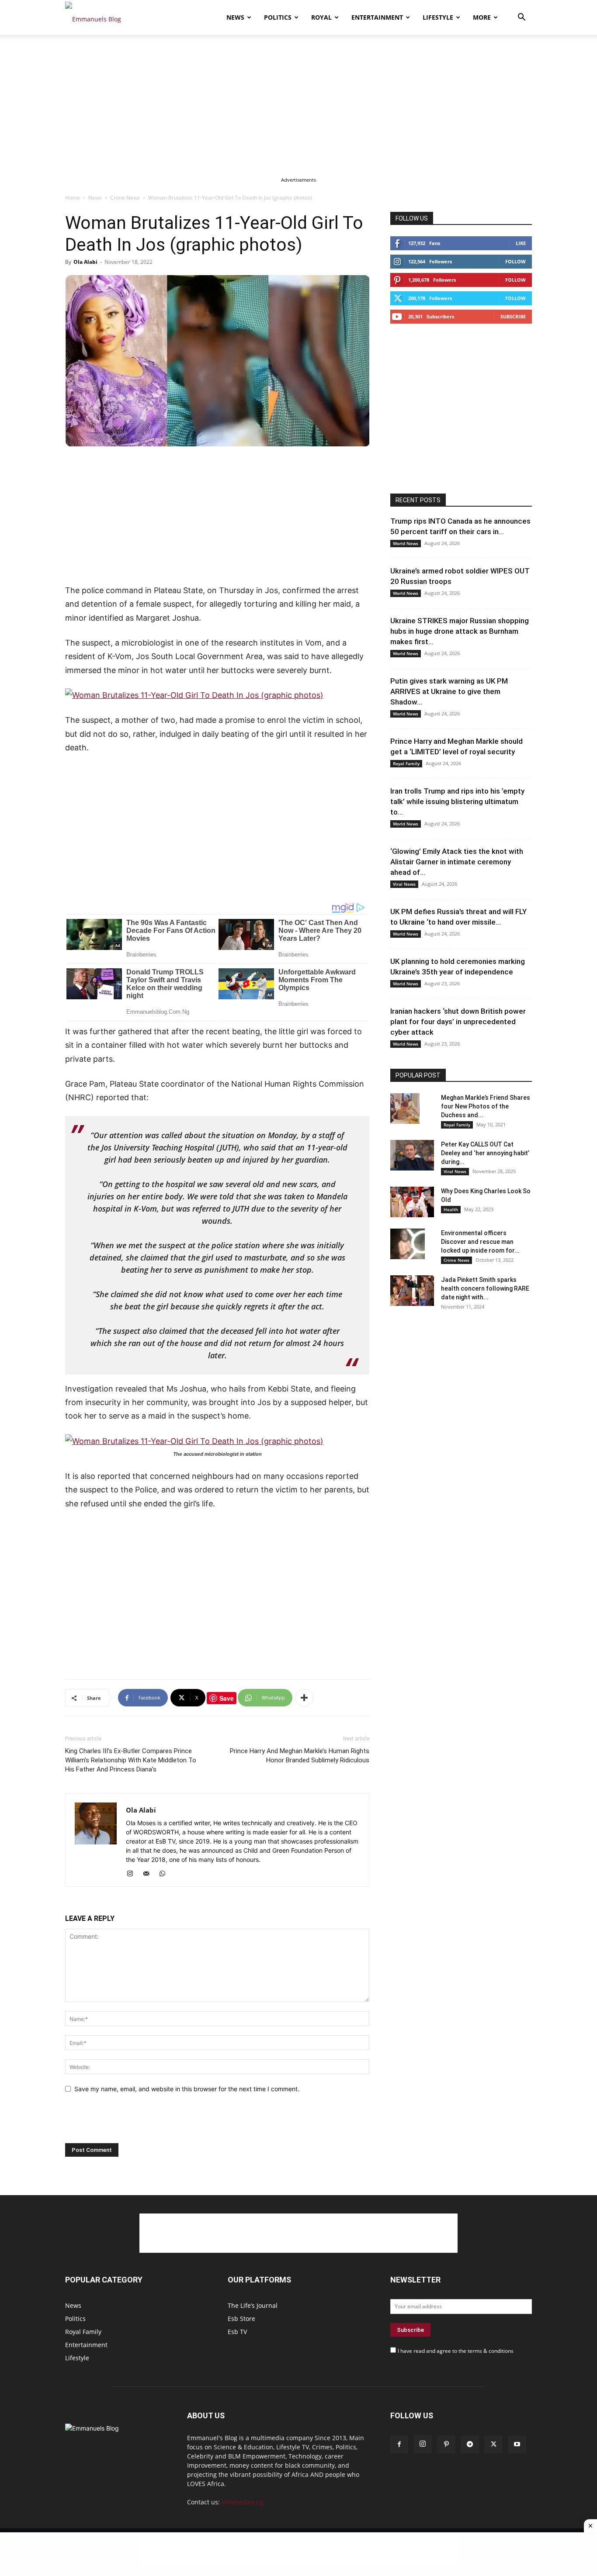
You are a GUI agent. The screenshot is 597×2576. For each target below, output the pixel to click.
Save (227, 1698)
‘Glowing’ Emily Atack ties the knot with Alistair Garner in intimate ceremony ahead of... (457, 862)
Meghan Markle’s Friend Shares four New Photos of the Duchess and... (486, 1106)
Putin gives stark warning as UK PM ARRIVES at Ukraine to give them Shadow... (449, 691)
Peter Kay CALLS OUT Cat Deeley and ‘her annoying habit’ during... (485, 1153)
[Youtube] (517, 2445)
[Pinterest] (446, 2445)
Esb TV (237, 2332)
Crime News (125, 198)
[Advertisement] (298, 100)
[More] (304, 1698)
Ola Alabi (85, 262)
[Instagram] (133, 1874)
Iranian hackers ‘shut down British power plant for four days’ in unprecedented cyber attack (458, 1022)
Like (521, 243)
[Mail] (149, 1874)
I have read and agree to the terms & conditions (456, 2351)
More (482, 17)
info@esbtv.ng (243, 2502)
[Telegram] (470, 2445)
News (235, 17)
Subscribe (513, 316)
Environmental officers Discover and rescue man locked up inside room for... (480, 1242)
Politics (278, 17)
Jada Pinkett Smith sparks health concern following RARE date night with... (485, 1288)
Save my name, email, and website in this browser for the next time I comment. (187, 2089)
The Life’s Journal (253, 2305)
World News (406, 543)
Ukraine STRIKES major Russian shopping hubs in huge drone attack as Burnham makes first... (460, 631)
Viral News (404, 884)
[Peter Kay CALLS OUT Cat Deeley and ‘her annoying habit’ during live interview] (412, 1155)
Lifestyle (438, 17)
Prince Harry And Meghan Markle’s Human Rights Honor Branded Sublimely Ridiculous (300, 1756)
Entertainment (377, 17)
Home (73, 198)
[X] (493, 2445)
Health (451, 1209)
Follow (515, 261)
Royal (321, 17)
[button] (521, 18)
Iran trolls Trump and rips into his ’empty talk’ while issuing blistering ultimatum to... (457, 801)
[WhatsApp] (165, 1874)
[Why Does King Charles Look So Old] (412, 1202)
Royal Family (406, 763)
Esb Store (241, 2319)
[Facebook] (399, 2445)
